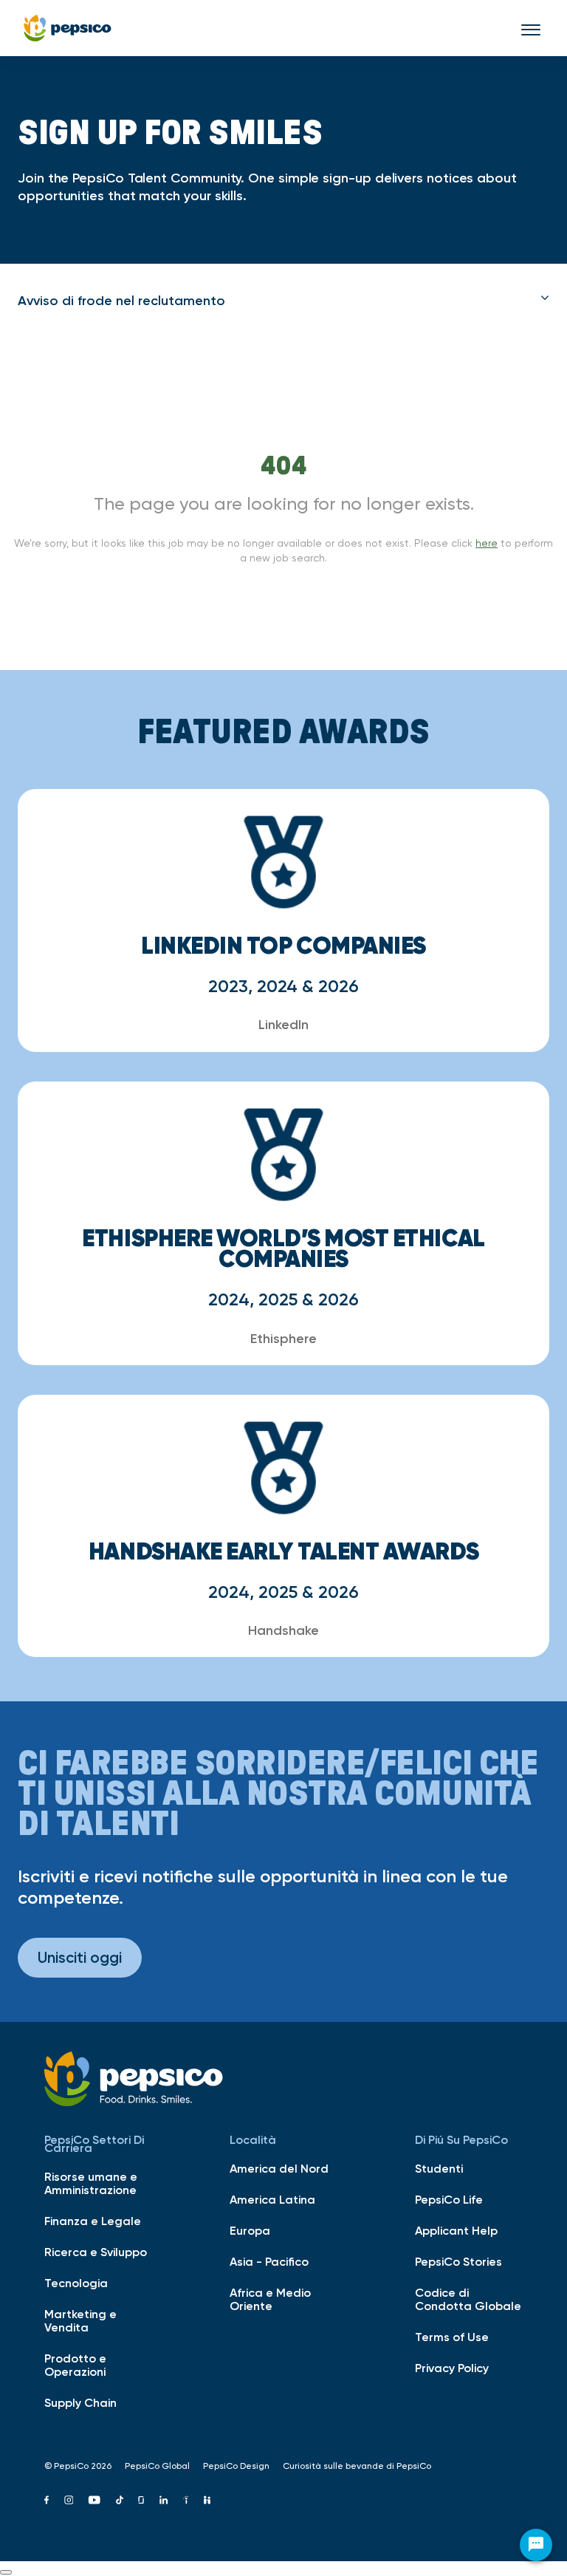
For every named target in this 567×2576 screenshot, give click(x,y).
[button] (283, 301)
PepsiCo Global (157, 2466)
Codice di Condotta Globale (468, 2299)
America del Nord (279, 2168)
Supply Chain (80, 2402)
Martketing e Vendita (80, 2320)
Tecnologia (76, 2283)
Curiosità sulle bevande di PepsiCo (357, 2466)
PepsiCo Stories (458, 2261)
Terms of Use (452, 2337)
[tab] (283, 301)
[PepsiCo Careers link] (68, 28)
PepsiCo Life (449, 2199)
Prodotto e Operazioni (75, 2365)
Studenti (439, 2168)
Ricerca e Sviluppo (96, 2252)
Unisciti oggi (80, 1957)
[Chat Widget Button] (536, 2545)
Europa (250, 2230)
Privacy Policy (452, 2368)
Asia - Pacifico (269, 2261)
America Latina (272, 2199)
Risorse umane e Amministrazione (91, 2183)
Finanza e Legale (93, 2221)
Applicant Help (456, 2230)
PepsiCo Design (236, 2466)
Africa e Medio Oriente (270, 2299)
